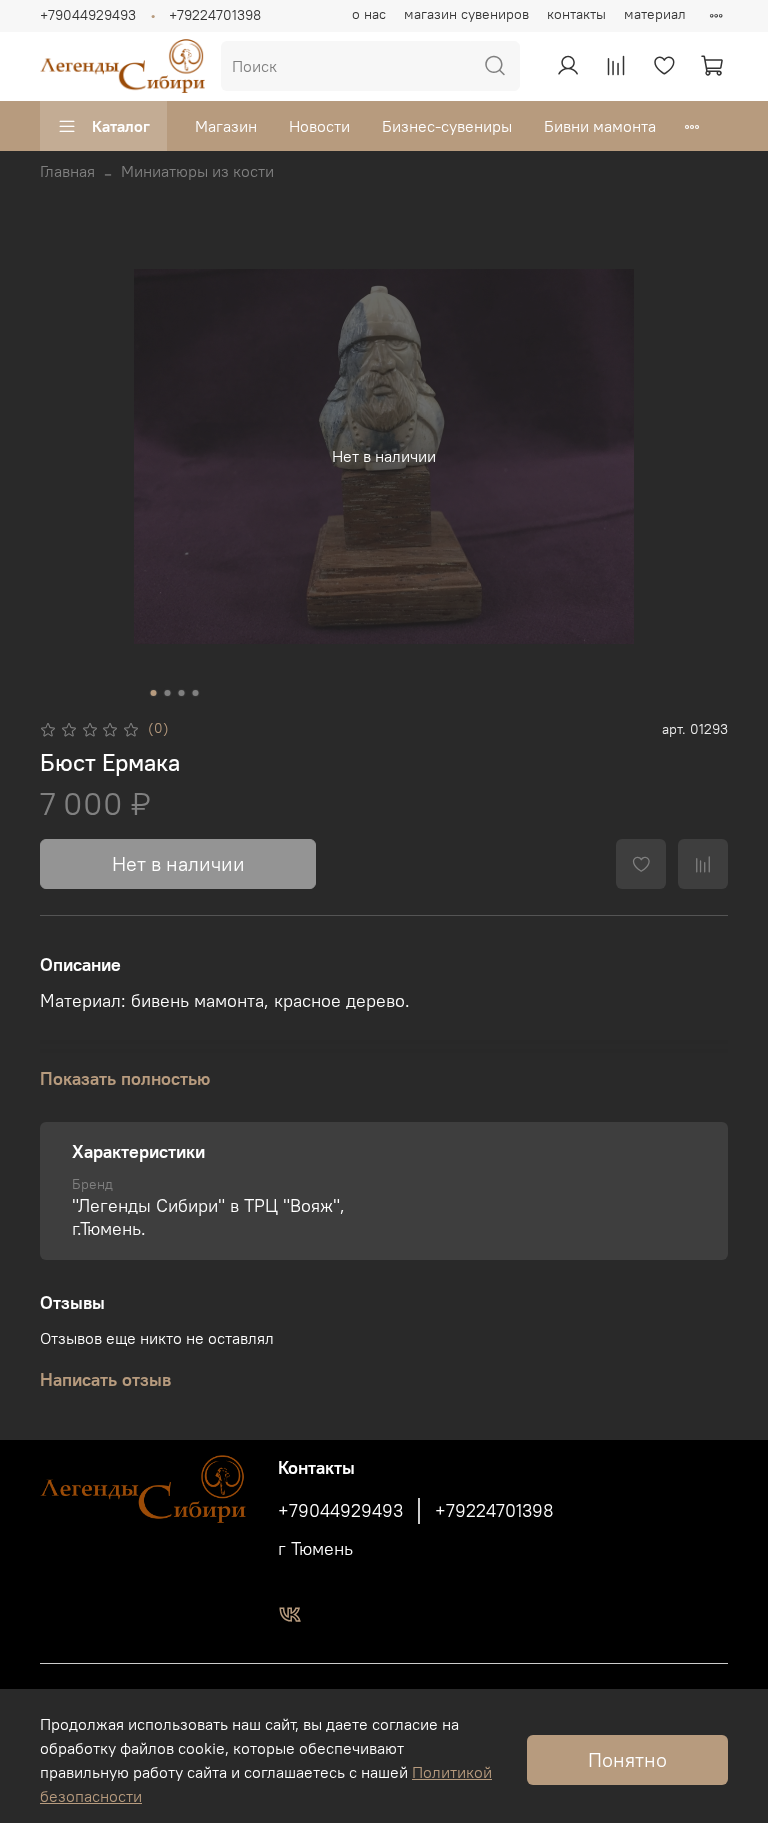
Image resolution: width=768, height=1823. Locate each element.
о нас (369, 14)
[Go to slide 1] (154, 693)
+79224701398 (215, 15)
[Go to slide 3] (182, 693)
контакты (576, 14)
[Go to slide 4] (196, 693)
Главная (67, 171)
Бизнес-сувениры (447, 126)
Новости (319, 126)
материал (655, 14)
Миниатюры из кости (197, 171)
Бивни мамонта (600, 126)
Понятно (627, 1759)
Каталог (121, 126)
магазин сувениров (466, 14)
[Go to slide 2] (168, 693)
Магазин (226, 126)
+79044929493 (88, 15)
